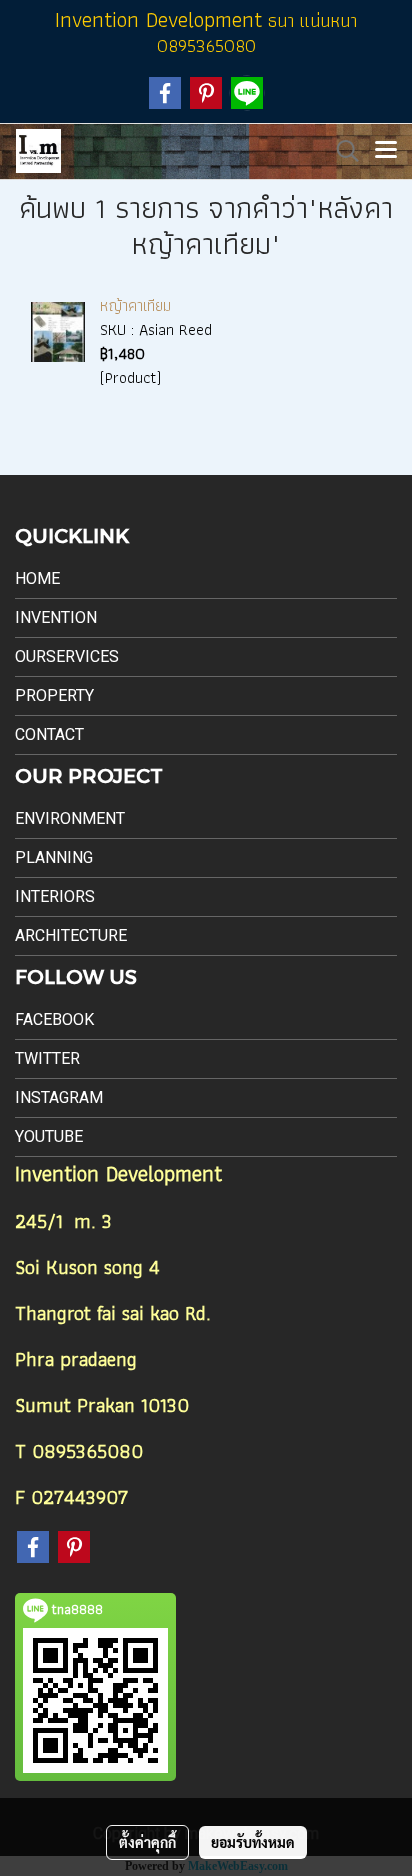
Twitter (47, 1058)
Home (37, 578)
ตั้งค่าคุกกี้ (147, 1842)
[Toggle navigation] (386, 151)
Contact (49, 734)
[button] (341, 151)
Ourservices (67, 656)
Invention (56, 617)
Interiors (55, 896)
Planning (54, 857)
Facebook (54, 1019)
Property (54, 695)
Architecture (71, 935)
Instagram (59, 1097)
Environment (70, 818)
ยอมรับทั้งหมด (253, 1842)
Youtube (49, 1136)
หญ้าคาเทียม (135, 305)
